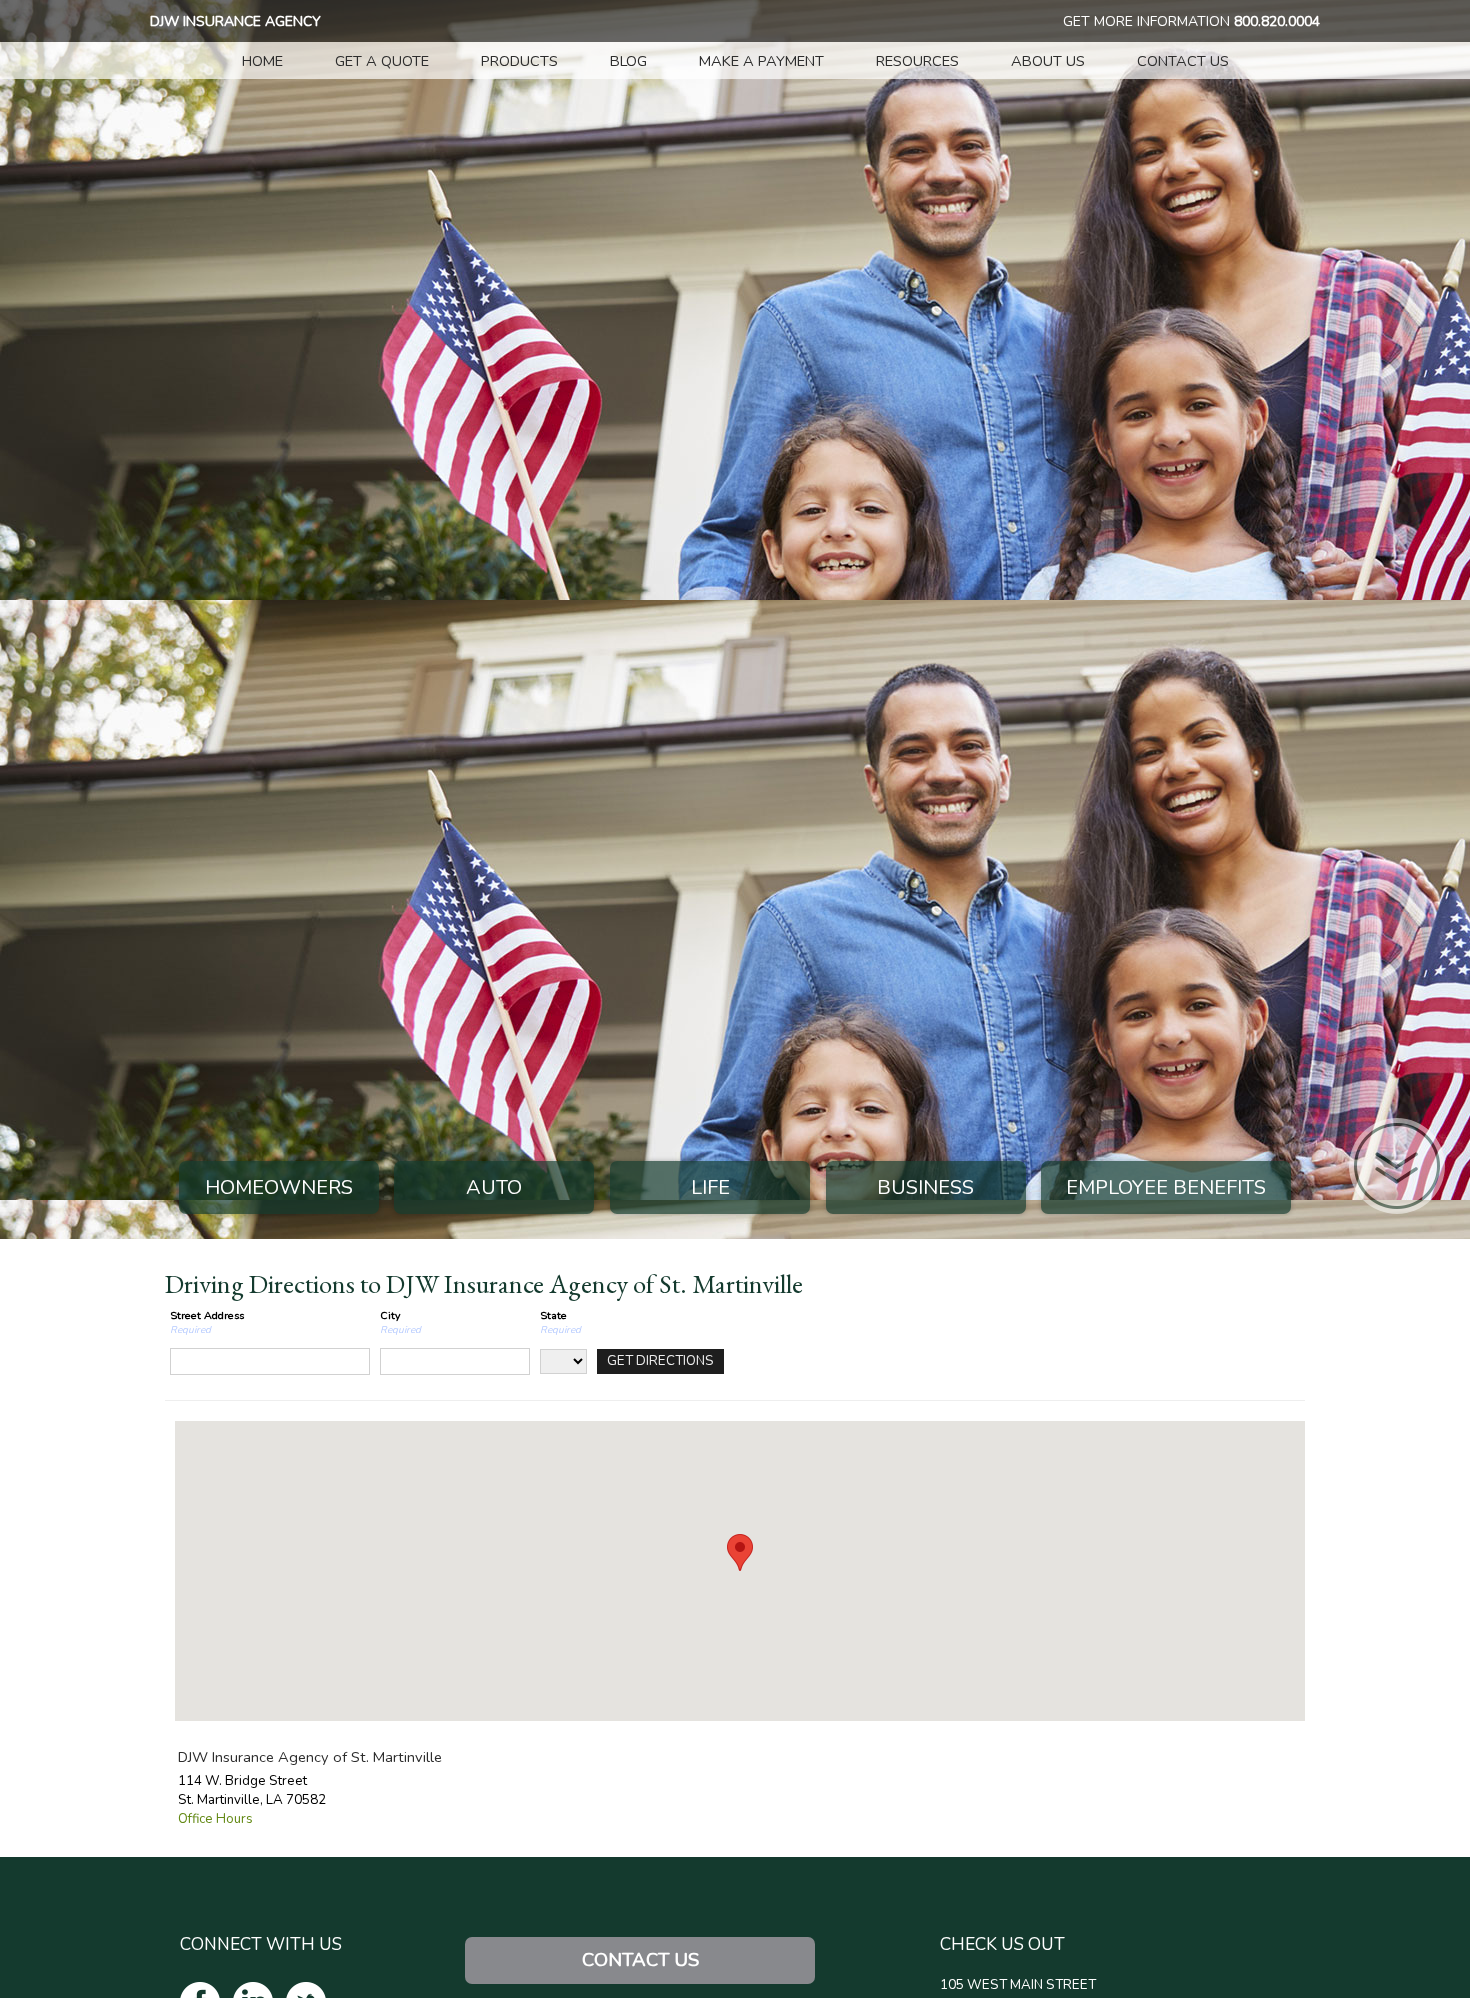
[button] (740, 1552)
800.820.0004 (1277, 21)
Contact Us (640, 1960)
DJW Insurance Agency (235, 21)
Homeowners (279, 1187)
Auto (494, 1187)
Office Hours (215, 1819)
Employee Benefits (1166, 1187)
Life (710, 1187)
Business (925, 1187)
